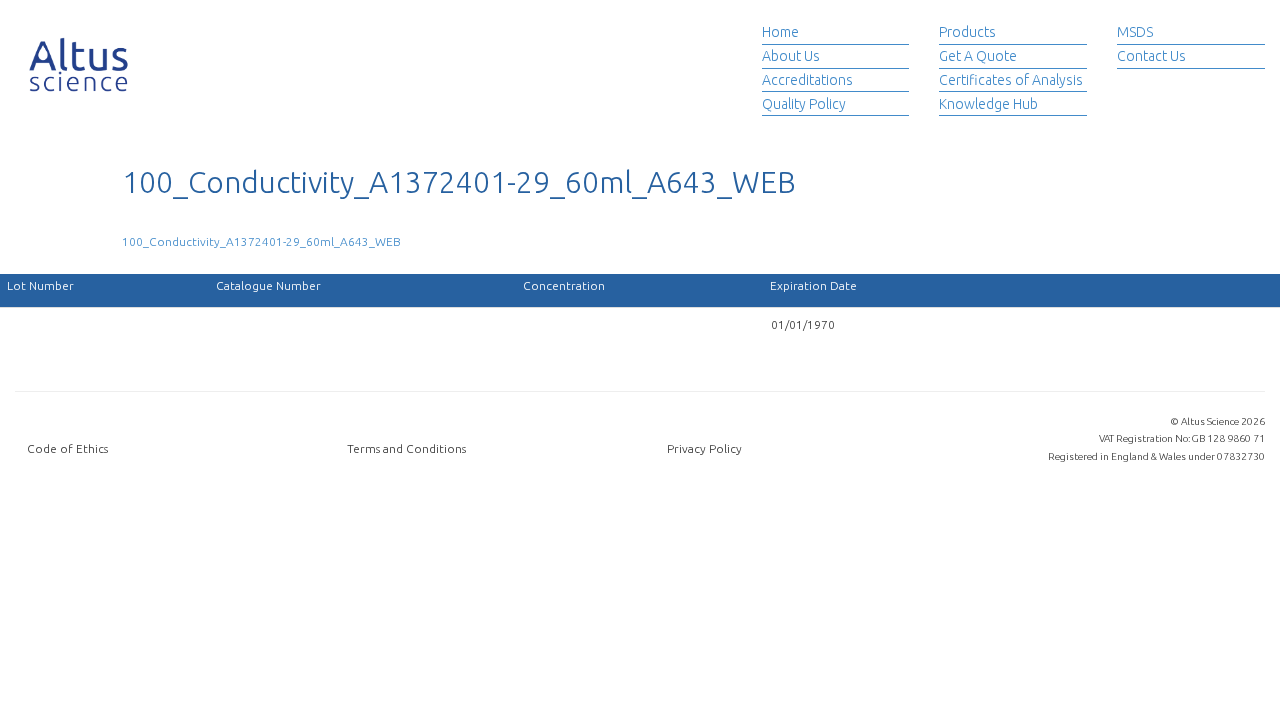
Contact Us (1151, 56)
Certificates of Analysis (1011, 80)
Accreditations (807, 80)
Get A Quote (978, 56)
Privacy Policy (704, 448)
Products (967, 32)
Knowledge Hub (988, 104)
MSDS (1135, 32)
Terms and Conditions (406, 448)
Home (780, 32)
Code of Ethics (67, 448)
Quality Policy (804, 104)
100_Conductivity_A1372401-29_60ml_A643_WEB (261, 241)
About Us (791, 56)
